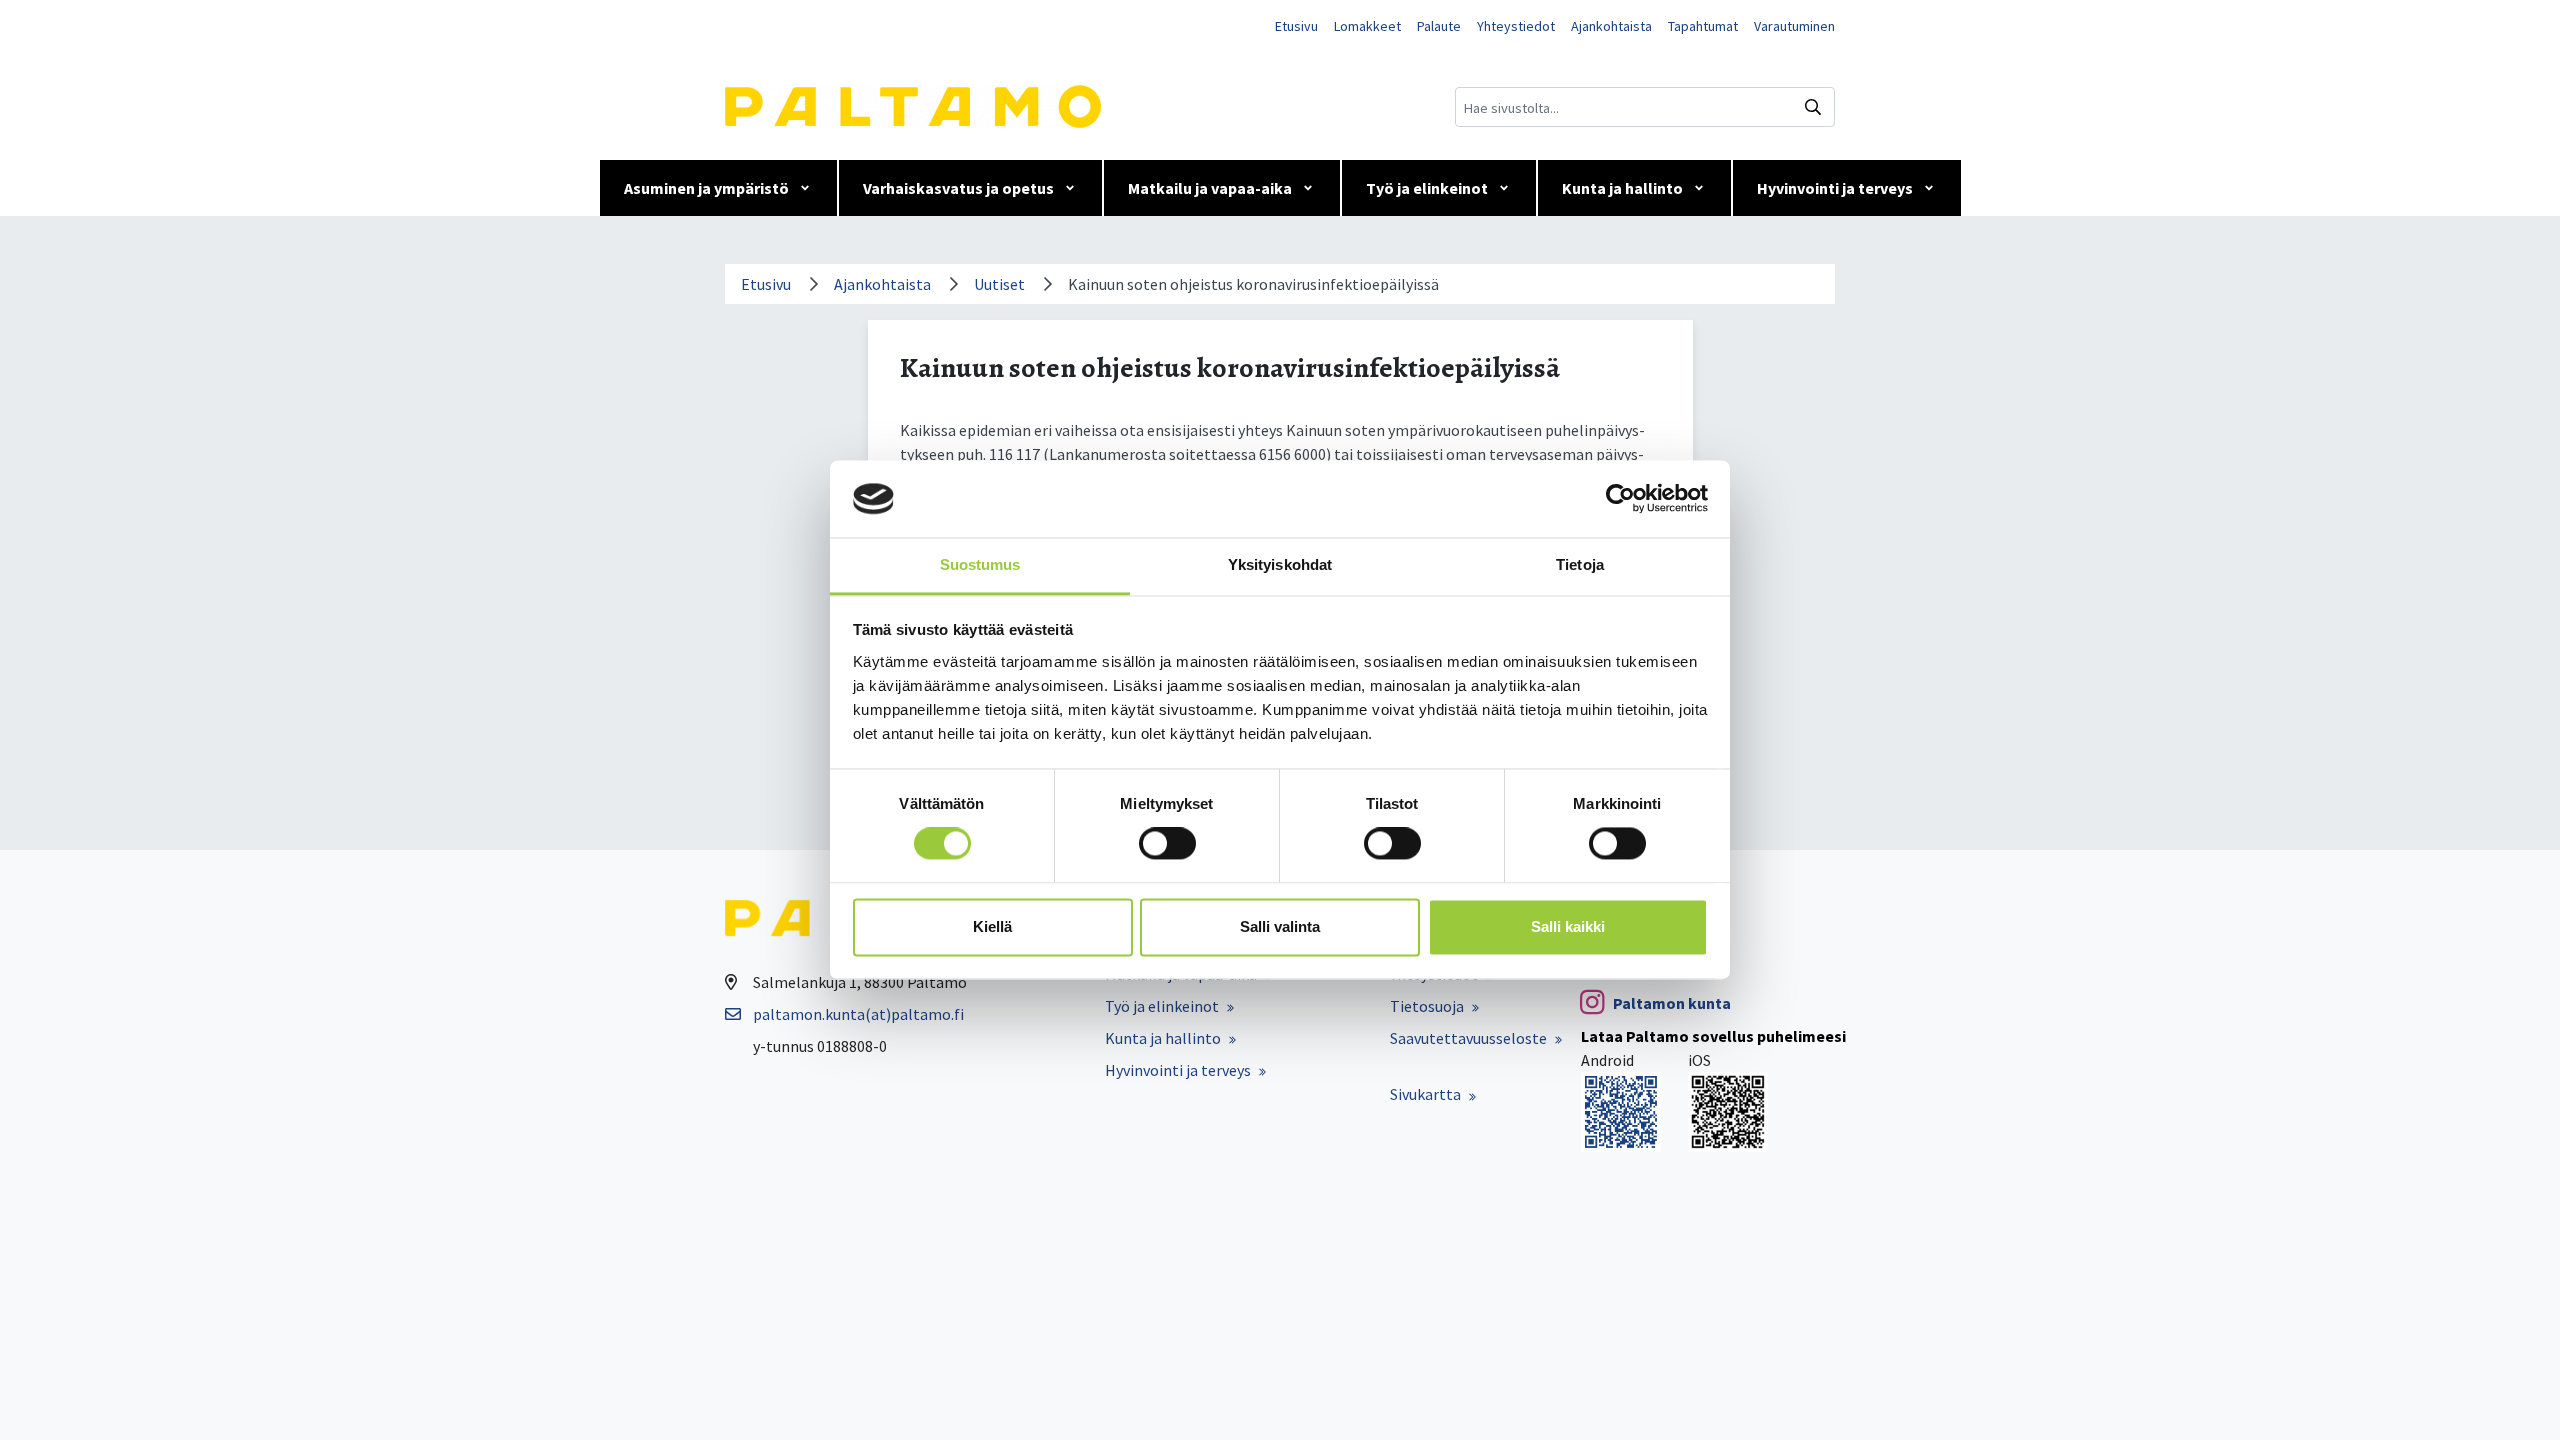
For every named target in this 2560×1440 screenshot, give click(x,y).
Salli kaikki (1568, 926)
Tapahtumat (1703, 26)
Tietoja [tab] (1580, 564)
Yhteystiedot (1516, 26)
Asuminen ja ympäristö (706, 188)
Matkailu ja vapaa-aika (1210, 188)
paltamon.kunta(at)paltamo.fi (858, 1014)
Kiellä (992, 926)
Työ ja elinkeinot (1427, 188)
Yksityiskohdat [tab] (1280, 564)
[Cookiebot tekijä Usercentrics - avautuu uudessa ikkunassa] (1620, 499)
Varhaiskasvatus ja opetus (958, 188)
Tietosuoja (1427, 1006)
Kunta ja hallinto (1622, 188)
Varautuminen (1794, 26)
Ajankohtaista (1611, 26)
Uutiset (999, 284)
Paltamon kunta (1672, 1003)
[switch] (1167, 844)
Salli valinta (1280, 926)
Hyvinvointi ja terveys (1835, 188)
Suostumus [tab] (980, 564)
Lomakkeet (1367, 26)
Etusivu (1296, 26)
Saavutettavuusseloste (1468, 1038)
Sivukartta (1425, 1094)
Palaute (1439, 26)
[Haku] (1813, 107)
